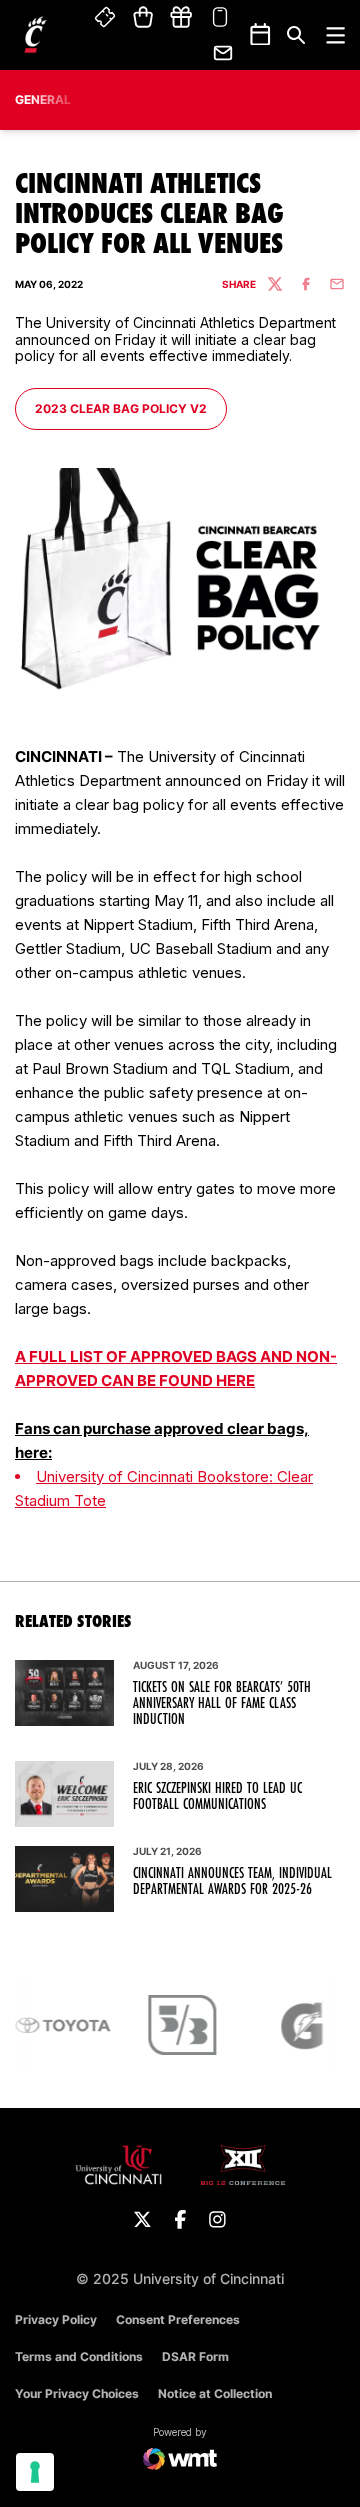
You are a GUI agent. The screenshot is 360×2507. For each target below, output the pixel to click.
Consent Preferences (178, 2319)
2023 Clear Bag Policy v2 (120, 408)
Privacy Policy (56, 2319)
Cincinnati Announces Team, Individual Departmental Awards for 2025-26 (232, 1881)
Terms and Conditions (79, 2356)
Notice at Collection (215, 2393)
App (220, 18)
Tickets (106, 18)
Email (224, 53)
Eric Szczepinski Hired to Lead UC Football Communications (217, 1796)
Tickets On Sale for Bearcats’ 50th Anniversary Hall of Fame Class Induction (222, 1703)
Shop (143, 18)
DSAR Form (195, 2356)
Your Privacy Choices (77, 2393)
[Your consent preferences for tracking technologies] (35, 2472)
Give (181, 18)
